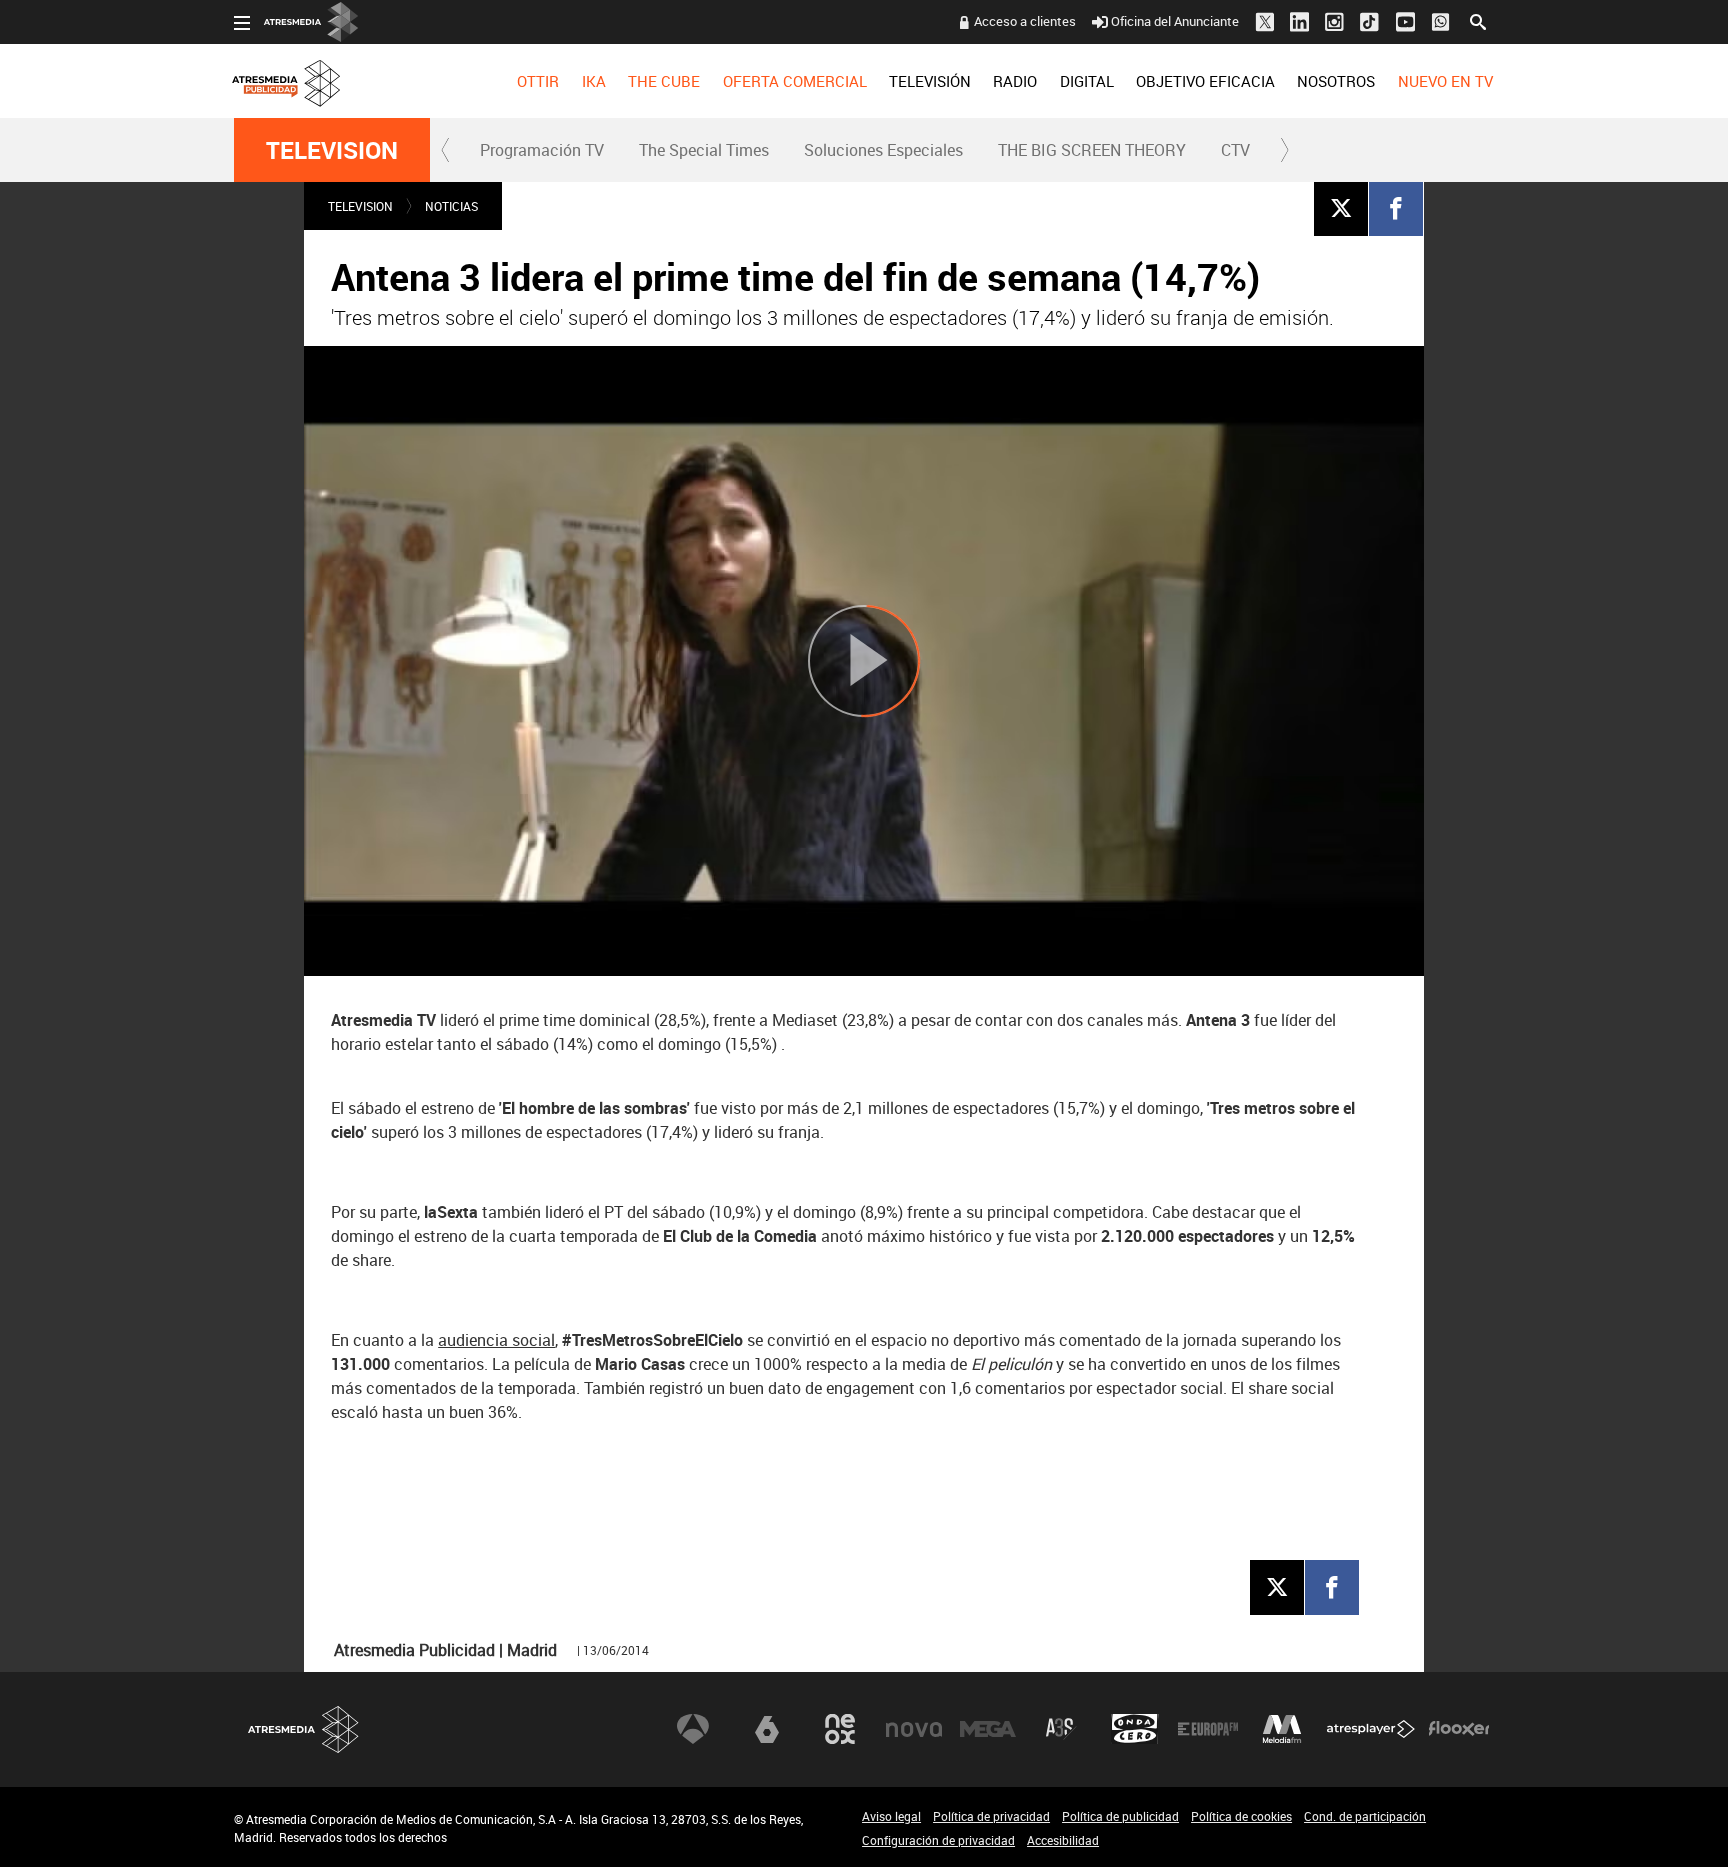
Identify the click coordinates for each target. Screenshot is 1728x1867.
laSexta (767, 1729)
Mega (988, 1729)
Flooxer (1459, 1729)
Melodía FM (1282, 1729)
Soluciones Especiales (883, 150)
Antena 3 (693, 1729)
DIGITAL (1087, 81)
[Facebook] (1396, 208)
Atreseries (1061, 1729)
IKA (594, 81)
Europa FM (1208, 1729)
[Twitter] (1341, 208)
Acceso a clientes (1025, 21)
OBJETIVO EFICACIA (1205, 81)
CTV (1235, 150)
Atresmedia (304, 1729)
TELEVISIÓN (930, 81)
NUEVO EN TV (1445, 81)
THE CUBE (664, 81)
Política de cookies (1241, 1816)
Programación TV (542, 150)
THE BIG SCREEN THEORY (1092, 150)
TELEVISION (332, 150)
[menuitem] (538, 81)
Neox (840, 1729)
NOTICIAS (451, 206)
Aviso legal (891, 1816)
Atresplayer (1371, 1729)
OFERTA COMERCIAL (795, 81)
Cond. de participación (1365, 1816)
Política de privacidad (991, 1816)
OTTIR (538, 81)
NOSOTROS (1336, 81)
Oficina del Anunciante (1175, 21)
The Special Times (704, 150)
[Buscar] (1478, 20)
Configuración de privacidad (938, 1840)
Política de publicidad (1120, 1816)
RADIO (1015, 81)
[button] (446, 150)
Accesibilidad (1063, 1840)
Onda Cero (1135, 1729)
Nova (914, 1729)
